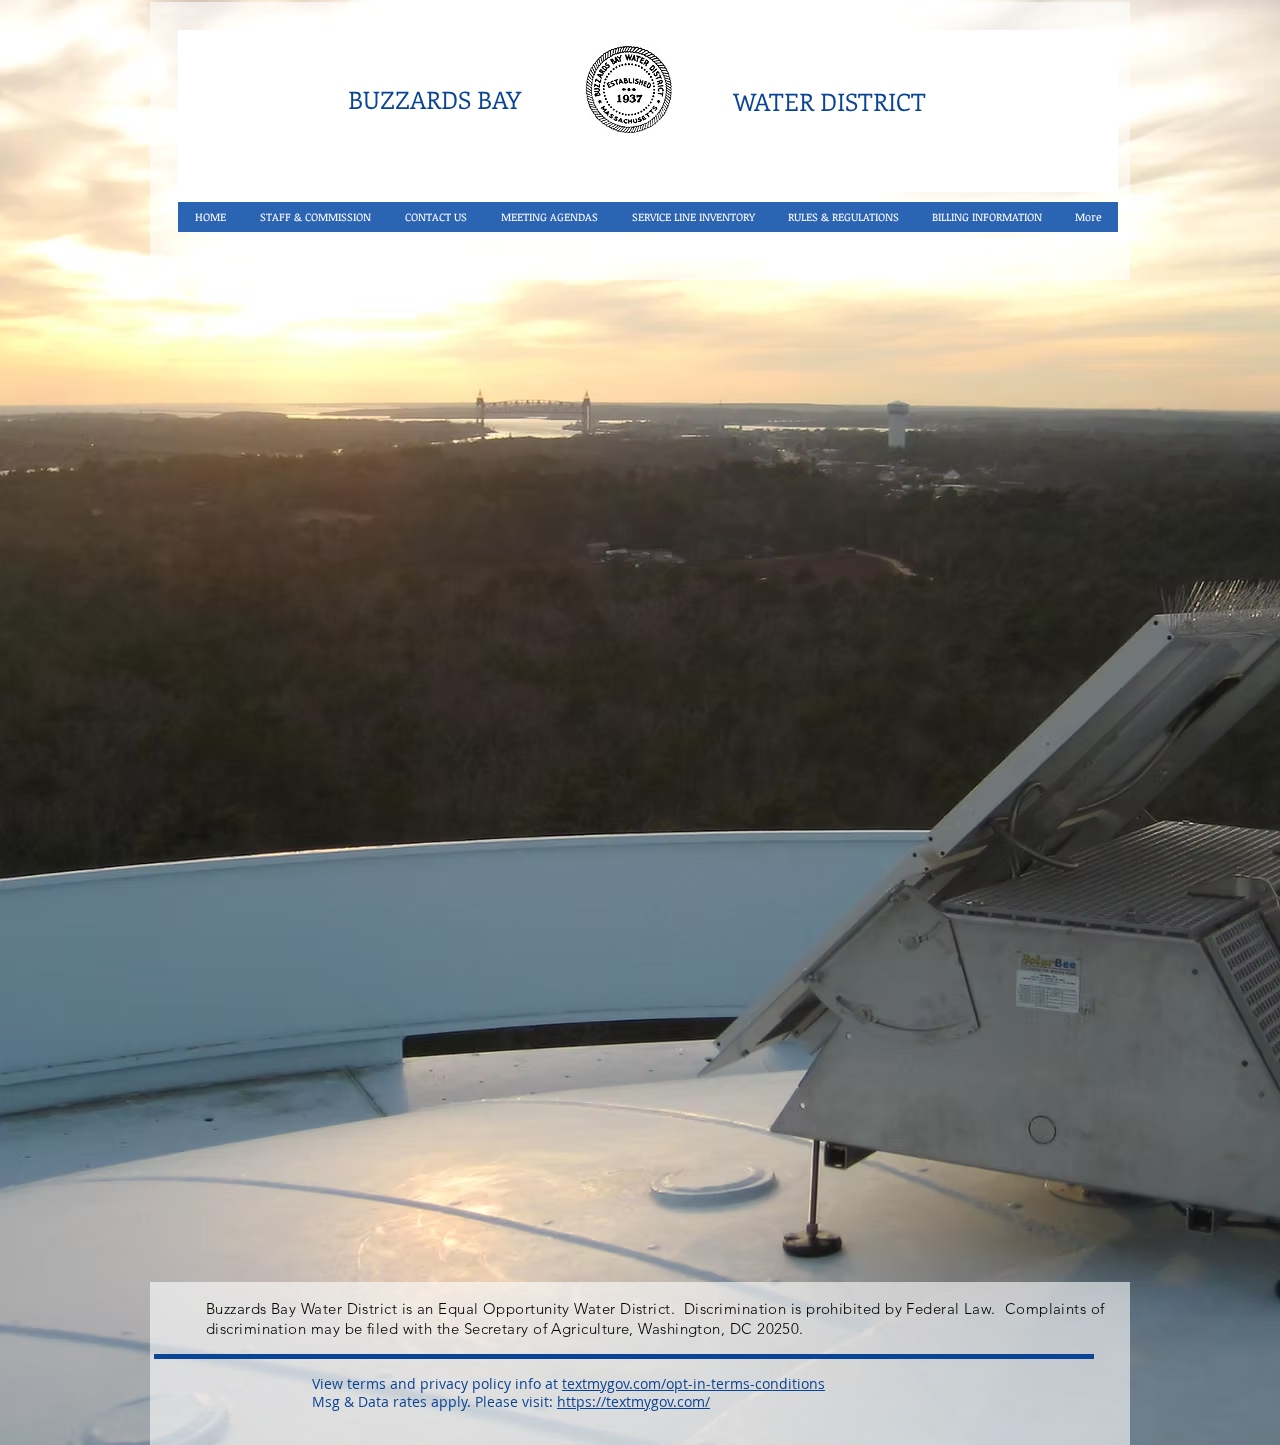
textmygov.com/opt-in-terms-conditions (693, 1383)
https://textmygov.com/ (633, 1401)
